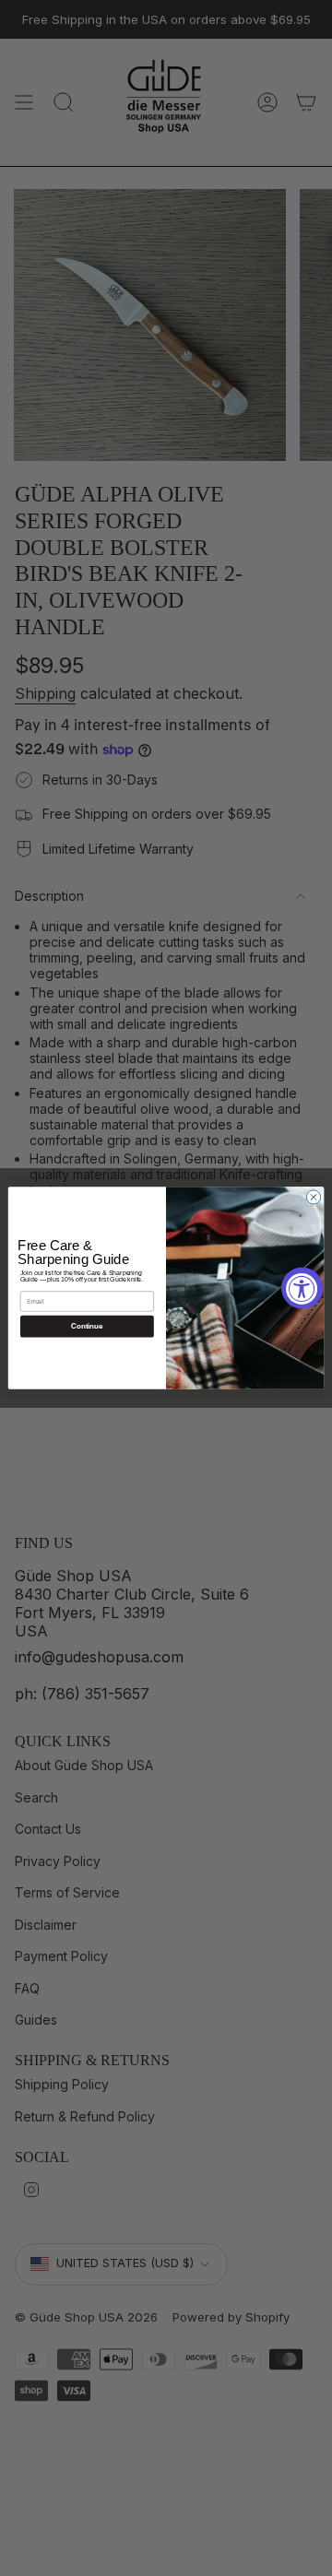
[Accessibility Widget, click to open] (302, 1288)
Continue (87, 1326)
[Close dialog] (313, 1197)
